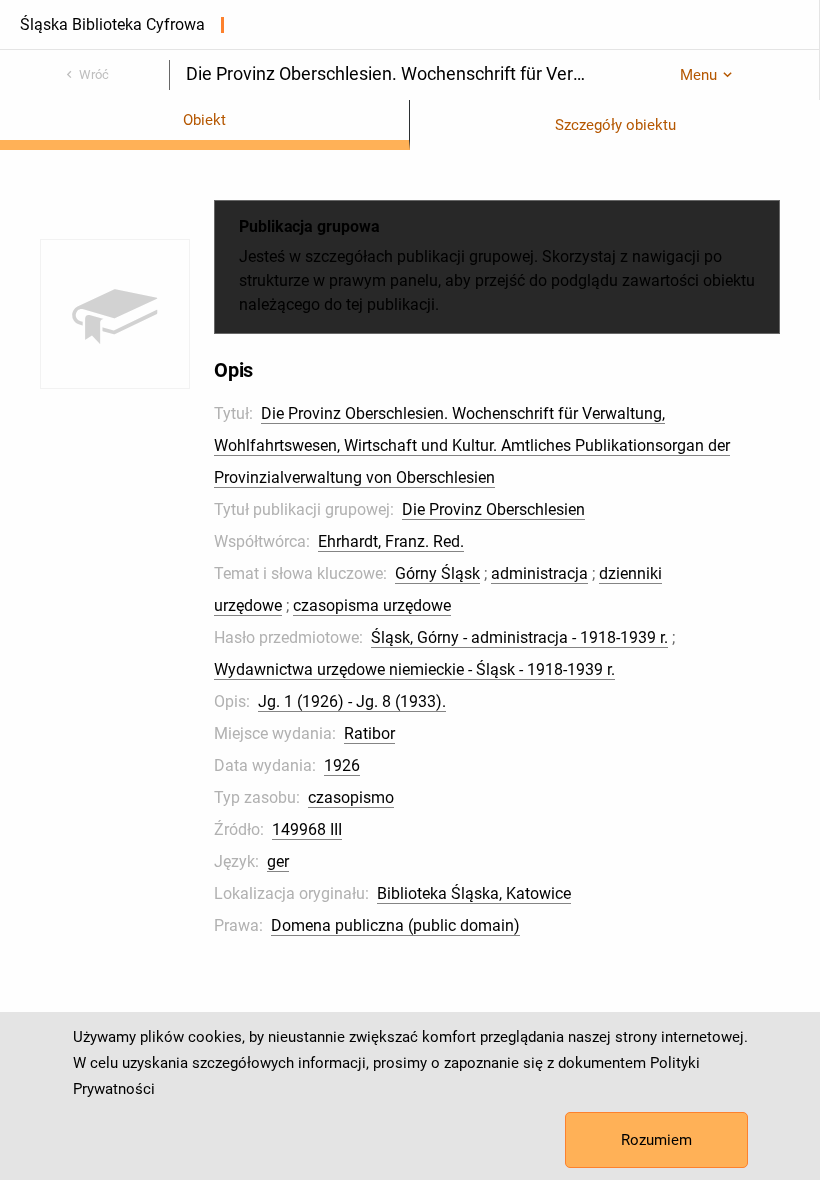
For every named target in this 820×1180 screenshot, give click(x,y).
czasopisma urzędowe (372, 605)
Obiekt (204, 120)
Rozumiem (656, 1140)
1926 (342, 765)
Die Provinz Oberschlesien (493, 509)
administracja (539, 573)
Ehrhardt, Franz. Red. (391, 541)
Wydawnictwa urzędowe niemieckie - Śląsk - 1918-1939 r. (414, 669)
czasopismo (351, 797)
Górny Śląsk (437, 573)
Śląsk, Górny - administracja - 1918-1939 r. (519, 637)
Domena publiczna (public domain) (395, 925)
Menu (698, 75)
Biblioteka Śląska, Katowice (474, 893)
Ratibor (369, 733)
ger (278, 861)
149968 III (307, 829)
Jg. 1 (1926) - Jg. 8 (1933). (352, 701)
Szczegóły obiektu (615, 125)
